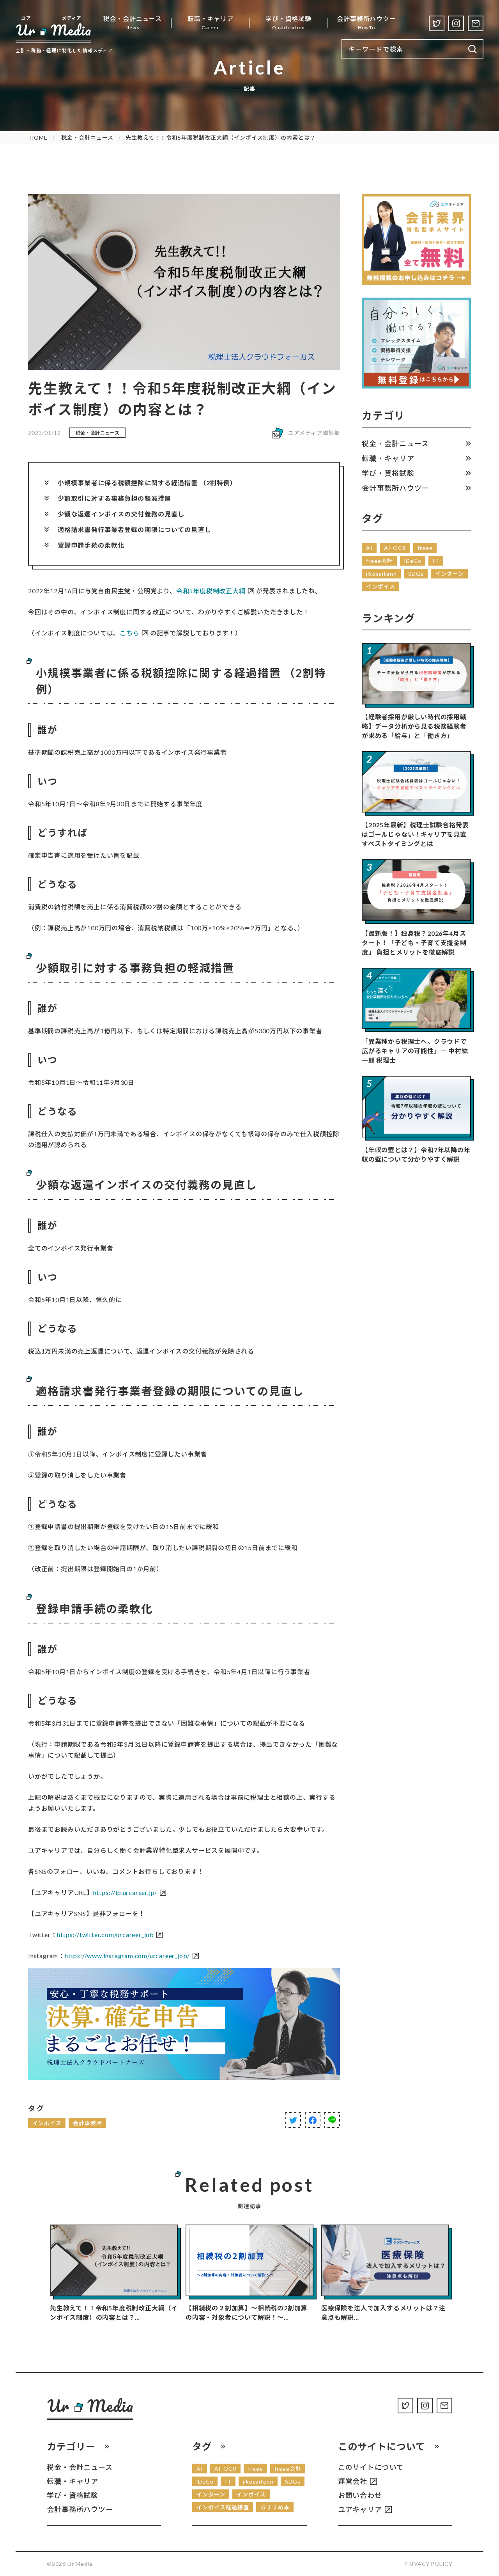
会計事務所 (88, 2123)
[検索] (473, 49)
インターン (449, 574)
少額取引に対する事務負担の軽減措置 (114, 498)
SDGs (416, 574)
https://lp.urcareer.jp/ (125, 1892)
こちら (129, 633)
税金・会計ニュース (87, 137)
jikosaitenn (381, 574)
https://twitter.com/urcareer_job (105, 1935)
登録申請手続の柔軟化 (91, 545)
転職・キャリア (388, 458)
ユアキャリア (360, 2509)
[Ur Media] (53, 29)
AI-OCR (395, 548)
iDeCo (413, 561)
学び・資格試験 (388, 473)
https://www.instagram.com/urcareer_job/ (127, 1956)
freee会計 (380, 561)
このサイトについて (371, 2467)
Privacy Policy (428, 2564)
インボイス (47, 2123)
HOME (39, 137)
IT (436, 561)
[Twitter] (437, 23)
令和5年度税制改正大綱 (211, 591)
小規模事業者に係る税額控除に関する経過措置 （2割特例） (147, 483)
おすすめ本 (275, 2507)
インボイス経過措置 (223, 2507)
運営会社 (353, 2481)
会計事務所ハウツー (395, 488)
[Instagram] (456, 23)
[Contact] (476, 23)
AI (369, 548)
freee (425, 548)
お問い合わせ (360, 2495)
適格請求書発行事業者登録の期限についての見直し (134, 530)
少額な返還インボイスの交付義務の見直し (121, 514)
